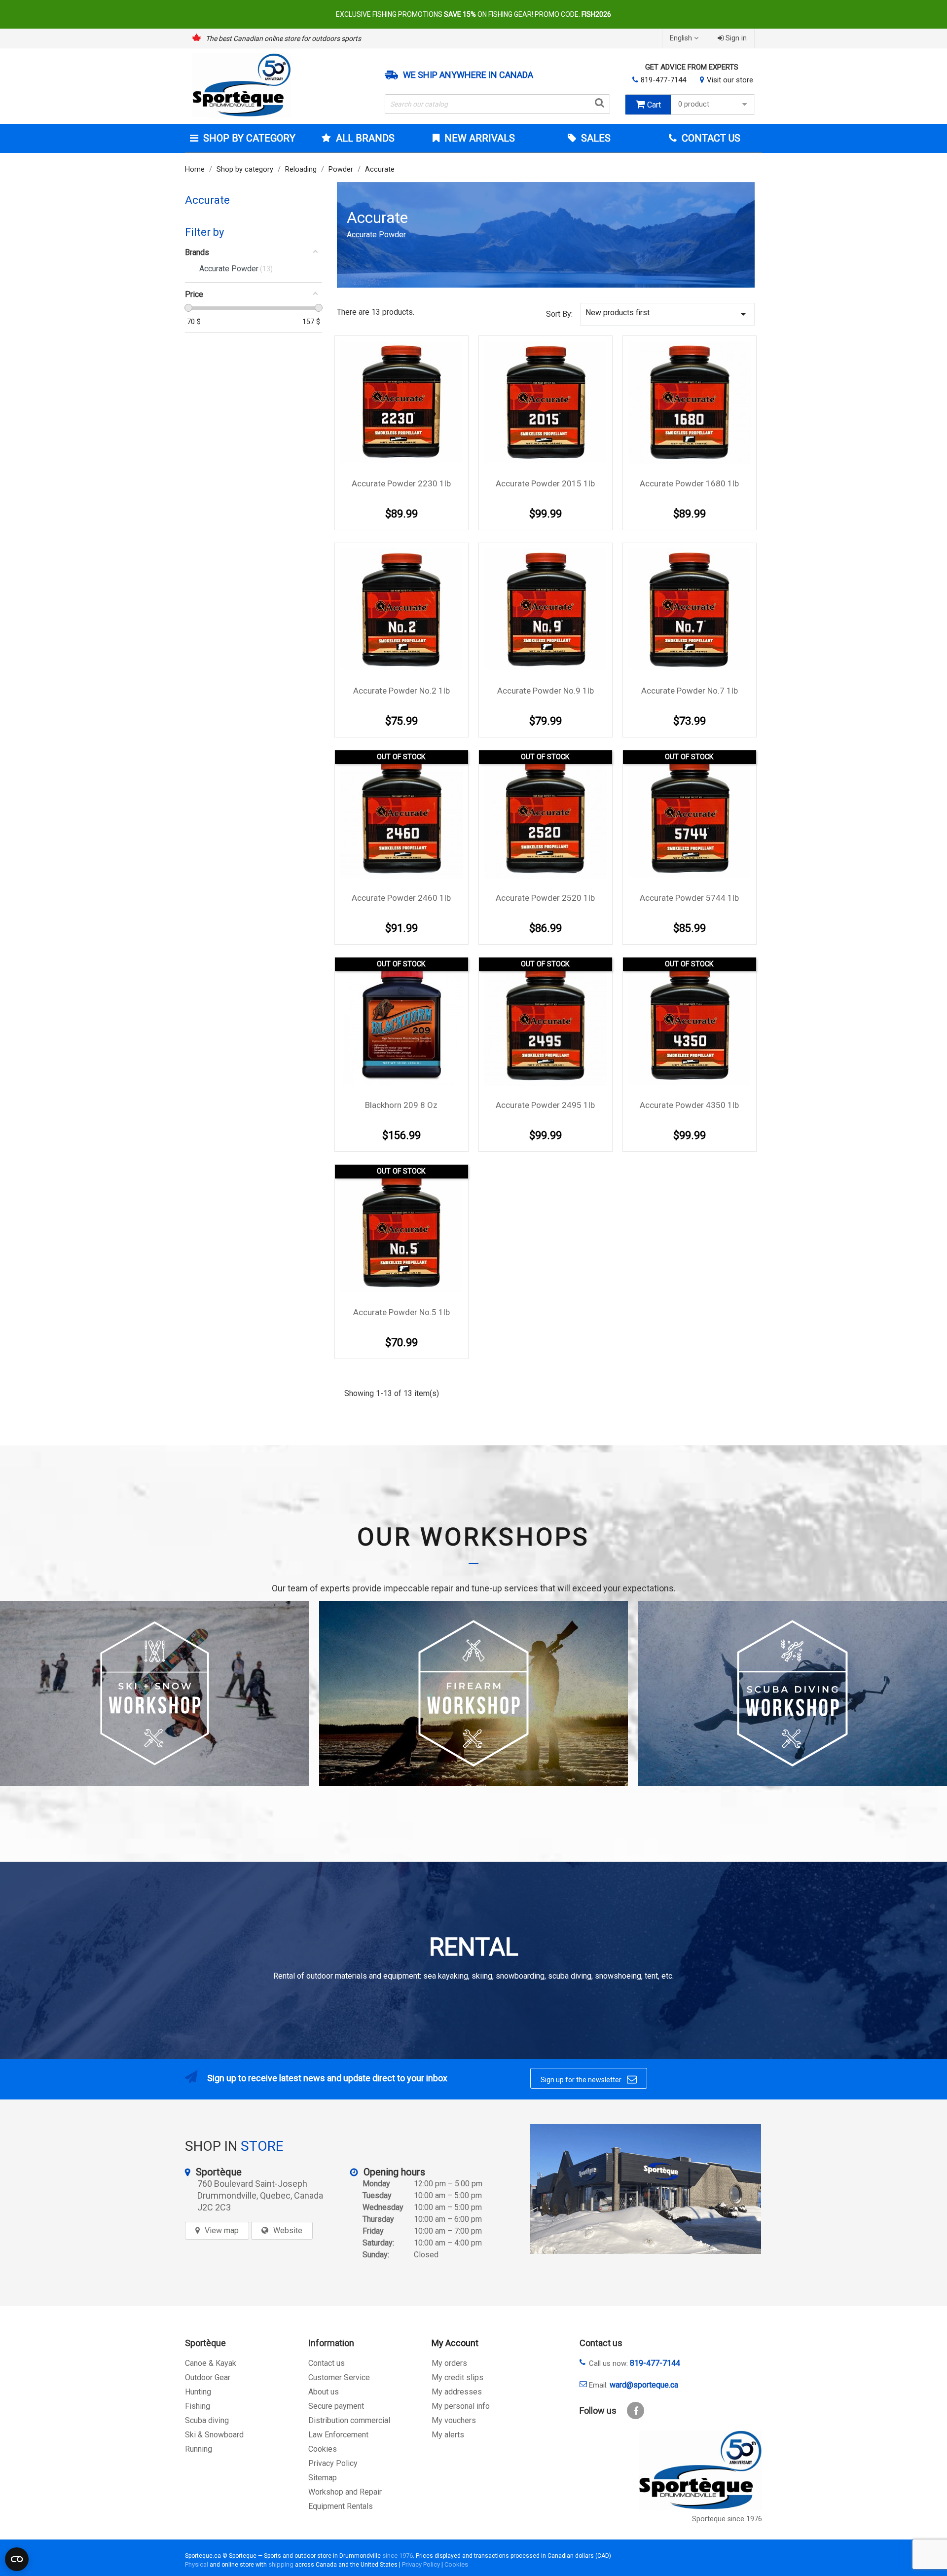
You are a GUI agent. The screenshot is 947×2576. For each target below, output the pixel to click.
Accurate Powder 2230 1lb (401, 483)
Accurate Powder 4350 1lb (689, 1105)
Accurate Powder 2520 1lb (545, 898)
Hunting (198, 2392)
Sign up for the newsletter (589, 2079)
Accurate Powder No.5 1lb (401, 1312)
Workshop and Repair (345, 2492)
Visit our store (730, 80)
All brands (365, 138)
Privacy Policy (333, 2463)
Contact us (327, 2363)
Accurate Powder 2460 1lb (401, 898)
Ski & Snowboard (214, 2435)
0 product (694, 104)
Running (199, 2449)
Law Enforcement (338, 2435)
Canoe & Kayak (211, 2363)
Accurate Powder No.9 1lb (546, 691)
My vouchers (454, 2420)
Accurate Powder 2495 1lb (545, 1105)
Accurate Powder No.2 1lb (401, 691)
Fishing (198, 2406)
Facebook (636, 2410)
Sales (595, 138)
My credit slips (457, 2377)
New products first (667, 314)
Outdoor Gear (208, 2377)
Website (288, 2230)
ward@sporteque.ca (644, 2385)
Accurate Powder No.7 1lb (690, 691)
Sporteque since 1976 (727, 2519)
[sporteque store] (646, 2189)
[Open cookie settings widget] (17, 2559)
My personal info (461, 2406)
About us (324, 2392)
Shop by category (249, 138)
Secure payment (336, 2406)
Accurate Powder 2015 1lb (545, 483)
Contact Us (710, 138)
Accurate (207, 200)
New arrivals (478, 138)
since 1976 (398, 2556)
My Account (455, 2343)
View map (222, 2230)
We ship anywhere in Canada (468, 75)
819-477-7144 (663, 80)
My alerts (448, 2435)
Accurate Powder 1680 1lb (689, 483)
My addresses (457, 2392)
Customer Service (339, 2377)
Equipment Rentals (341, 2506)
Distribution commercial (349, 2420)
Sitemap (323, 2478)
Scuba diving (207, 2420)
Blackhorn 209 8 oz (401, 1105)
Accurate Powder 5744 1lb (689, 898)
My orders (449, 2363)
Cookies (323, 2449)
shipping (281, 2564)
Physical (197, 2564)
